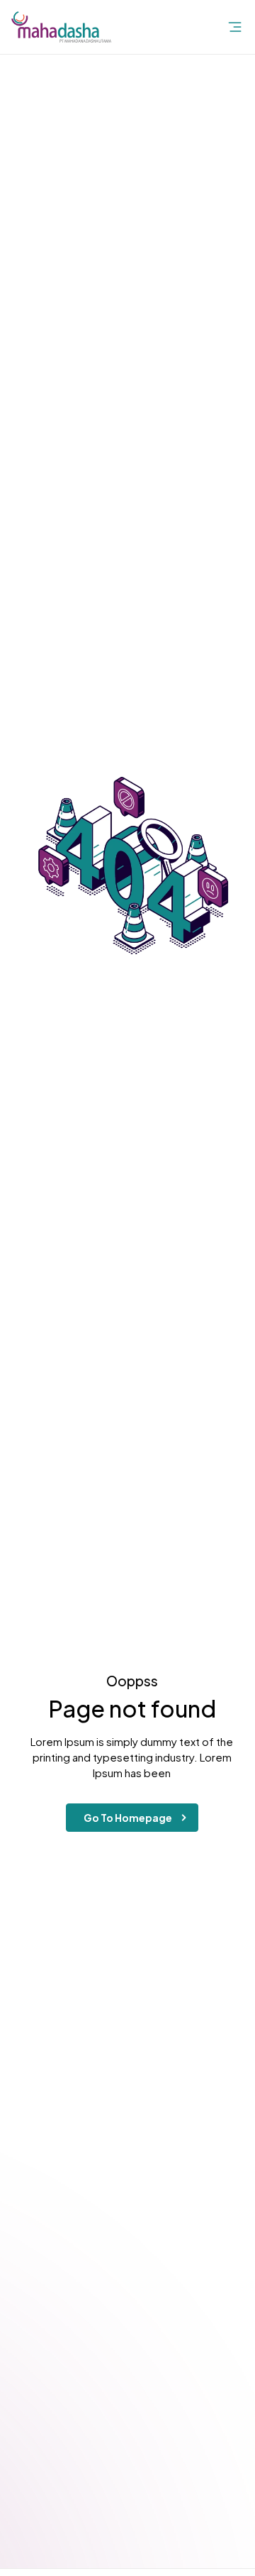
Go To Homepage (128, 1818)
